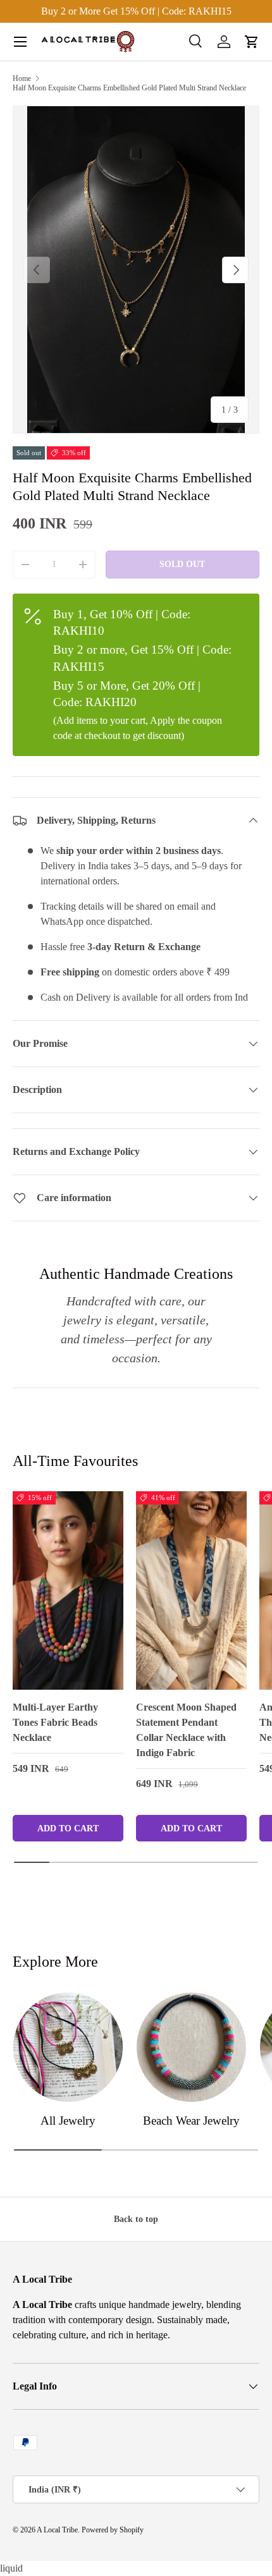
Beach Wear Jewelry (191, 2121)
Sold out (182, 564)
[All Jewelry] (68, 2047)
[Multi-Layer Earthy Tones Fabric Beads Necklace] (68, 1590)
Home (22, 78)
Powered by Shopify (113, 2530)
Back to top (136, 2219)
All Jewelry (68, 2121)
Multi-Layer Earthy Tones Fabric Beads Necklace (55, 1722)
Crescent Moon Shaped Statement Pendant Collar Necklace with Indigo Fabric (186, 1730)
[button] (252, 42)
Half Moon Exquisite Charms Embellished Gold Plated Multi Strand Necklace (129, 88)
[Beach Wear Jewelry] (191, 2047)
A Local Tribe (57, 2530)
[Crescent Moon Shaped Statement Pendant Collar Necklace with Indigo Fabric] (191, 1590)
